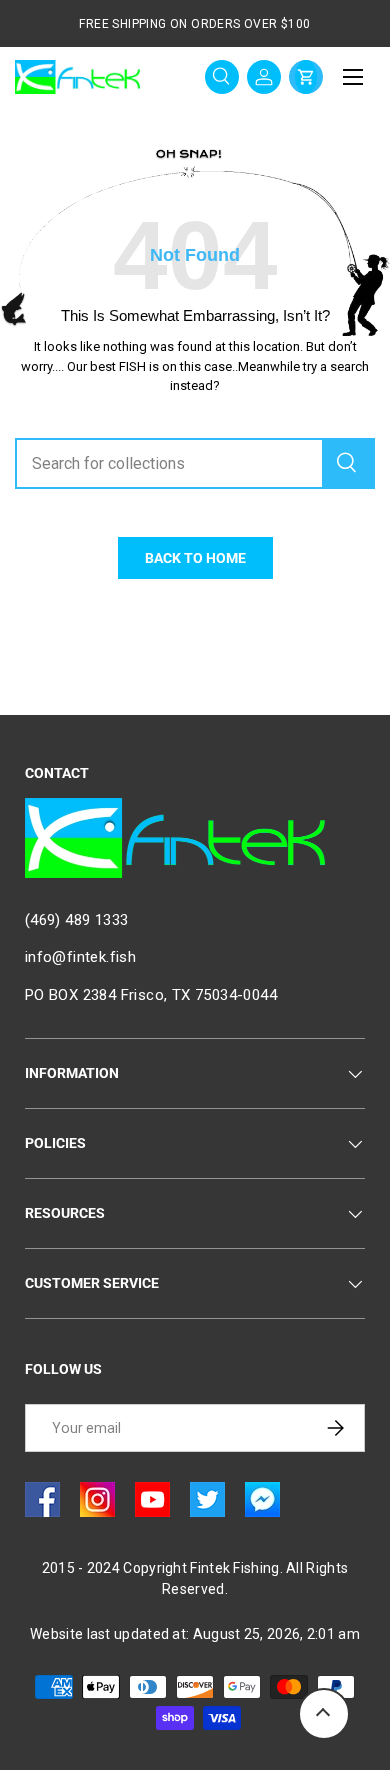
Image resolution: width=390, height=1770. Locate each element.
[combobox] (195, 463)
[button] (306, 77)
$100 (296, 24)
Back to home (195, 558)
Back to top (324, 1714)
